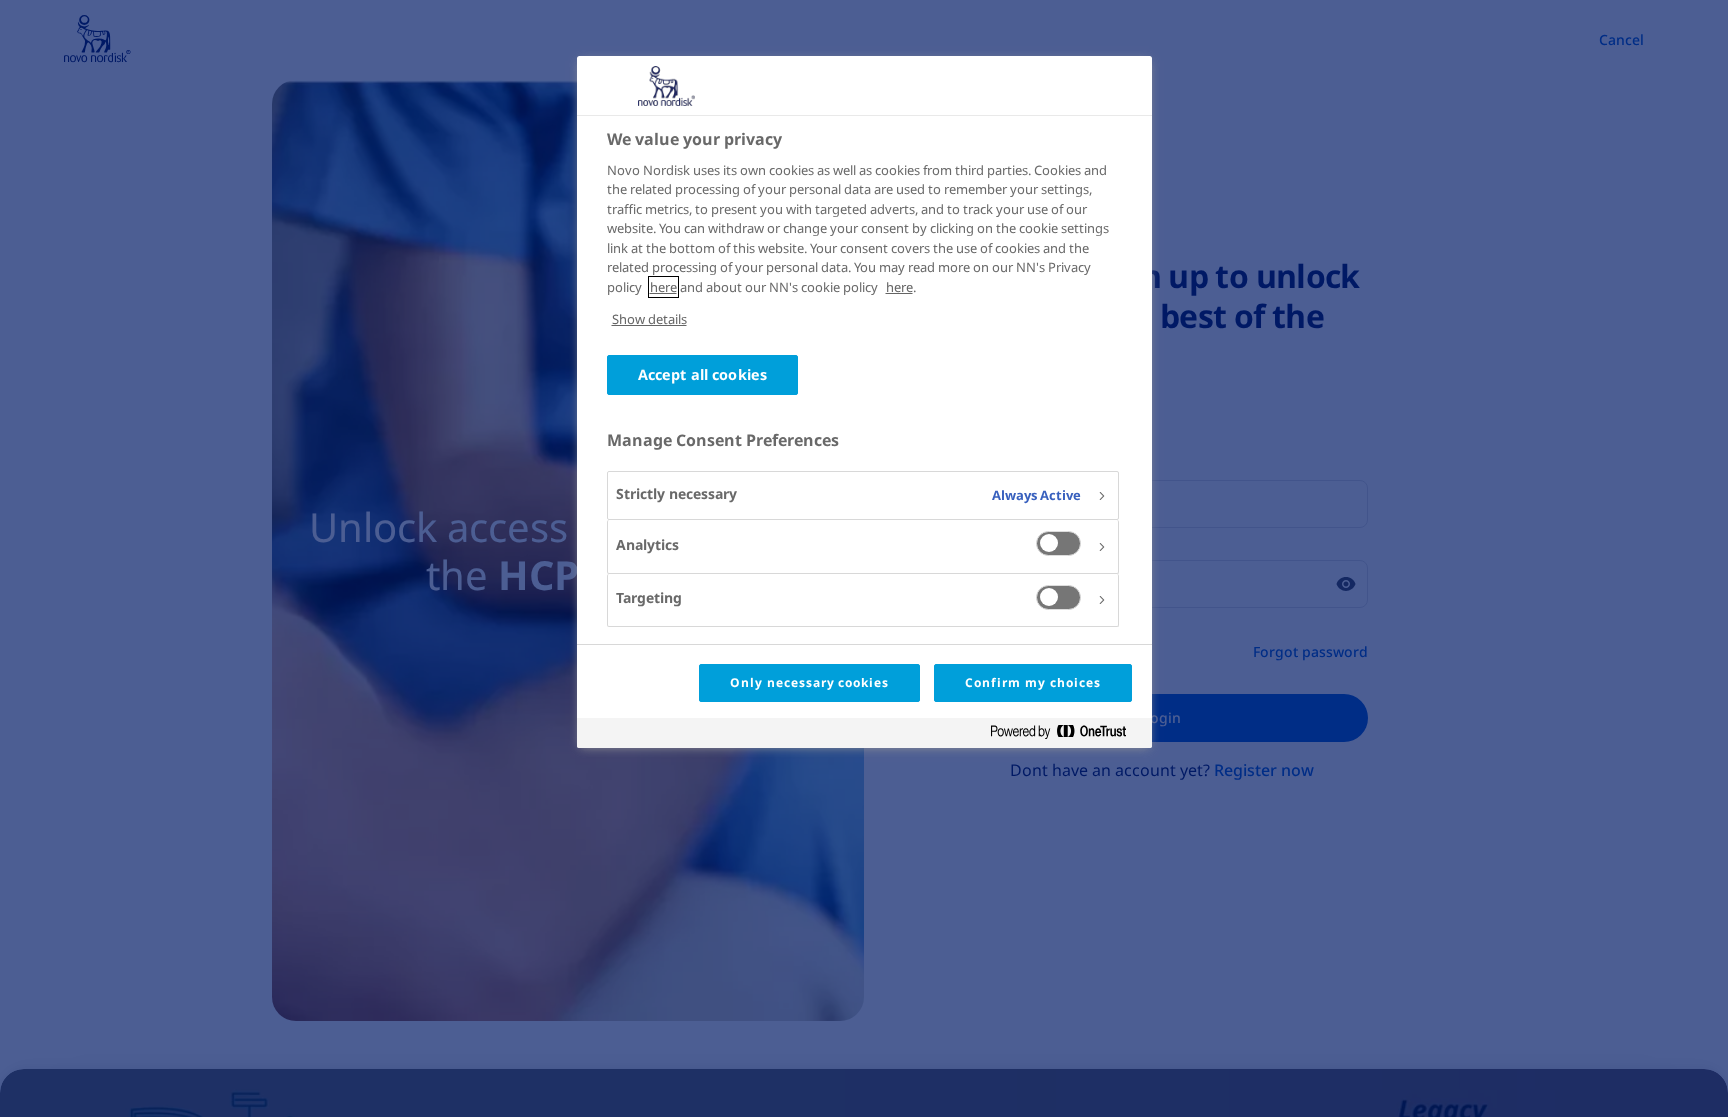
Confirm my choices (1032, 682)
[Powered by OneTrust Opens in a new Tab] (1066, 735)
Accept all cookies (703, 374)
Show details (649, 319)
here (663, 287)
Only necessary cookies (809, 682)
